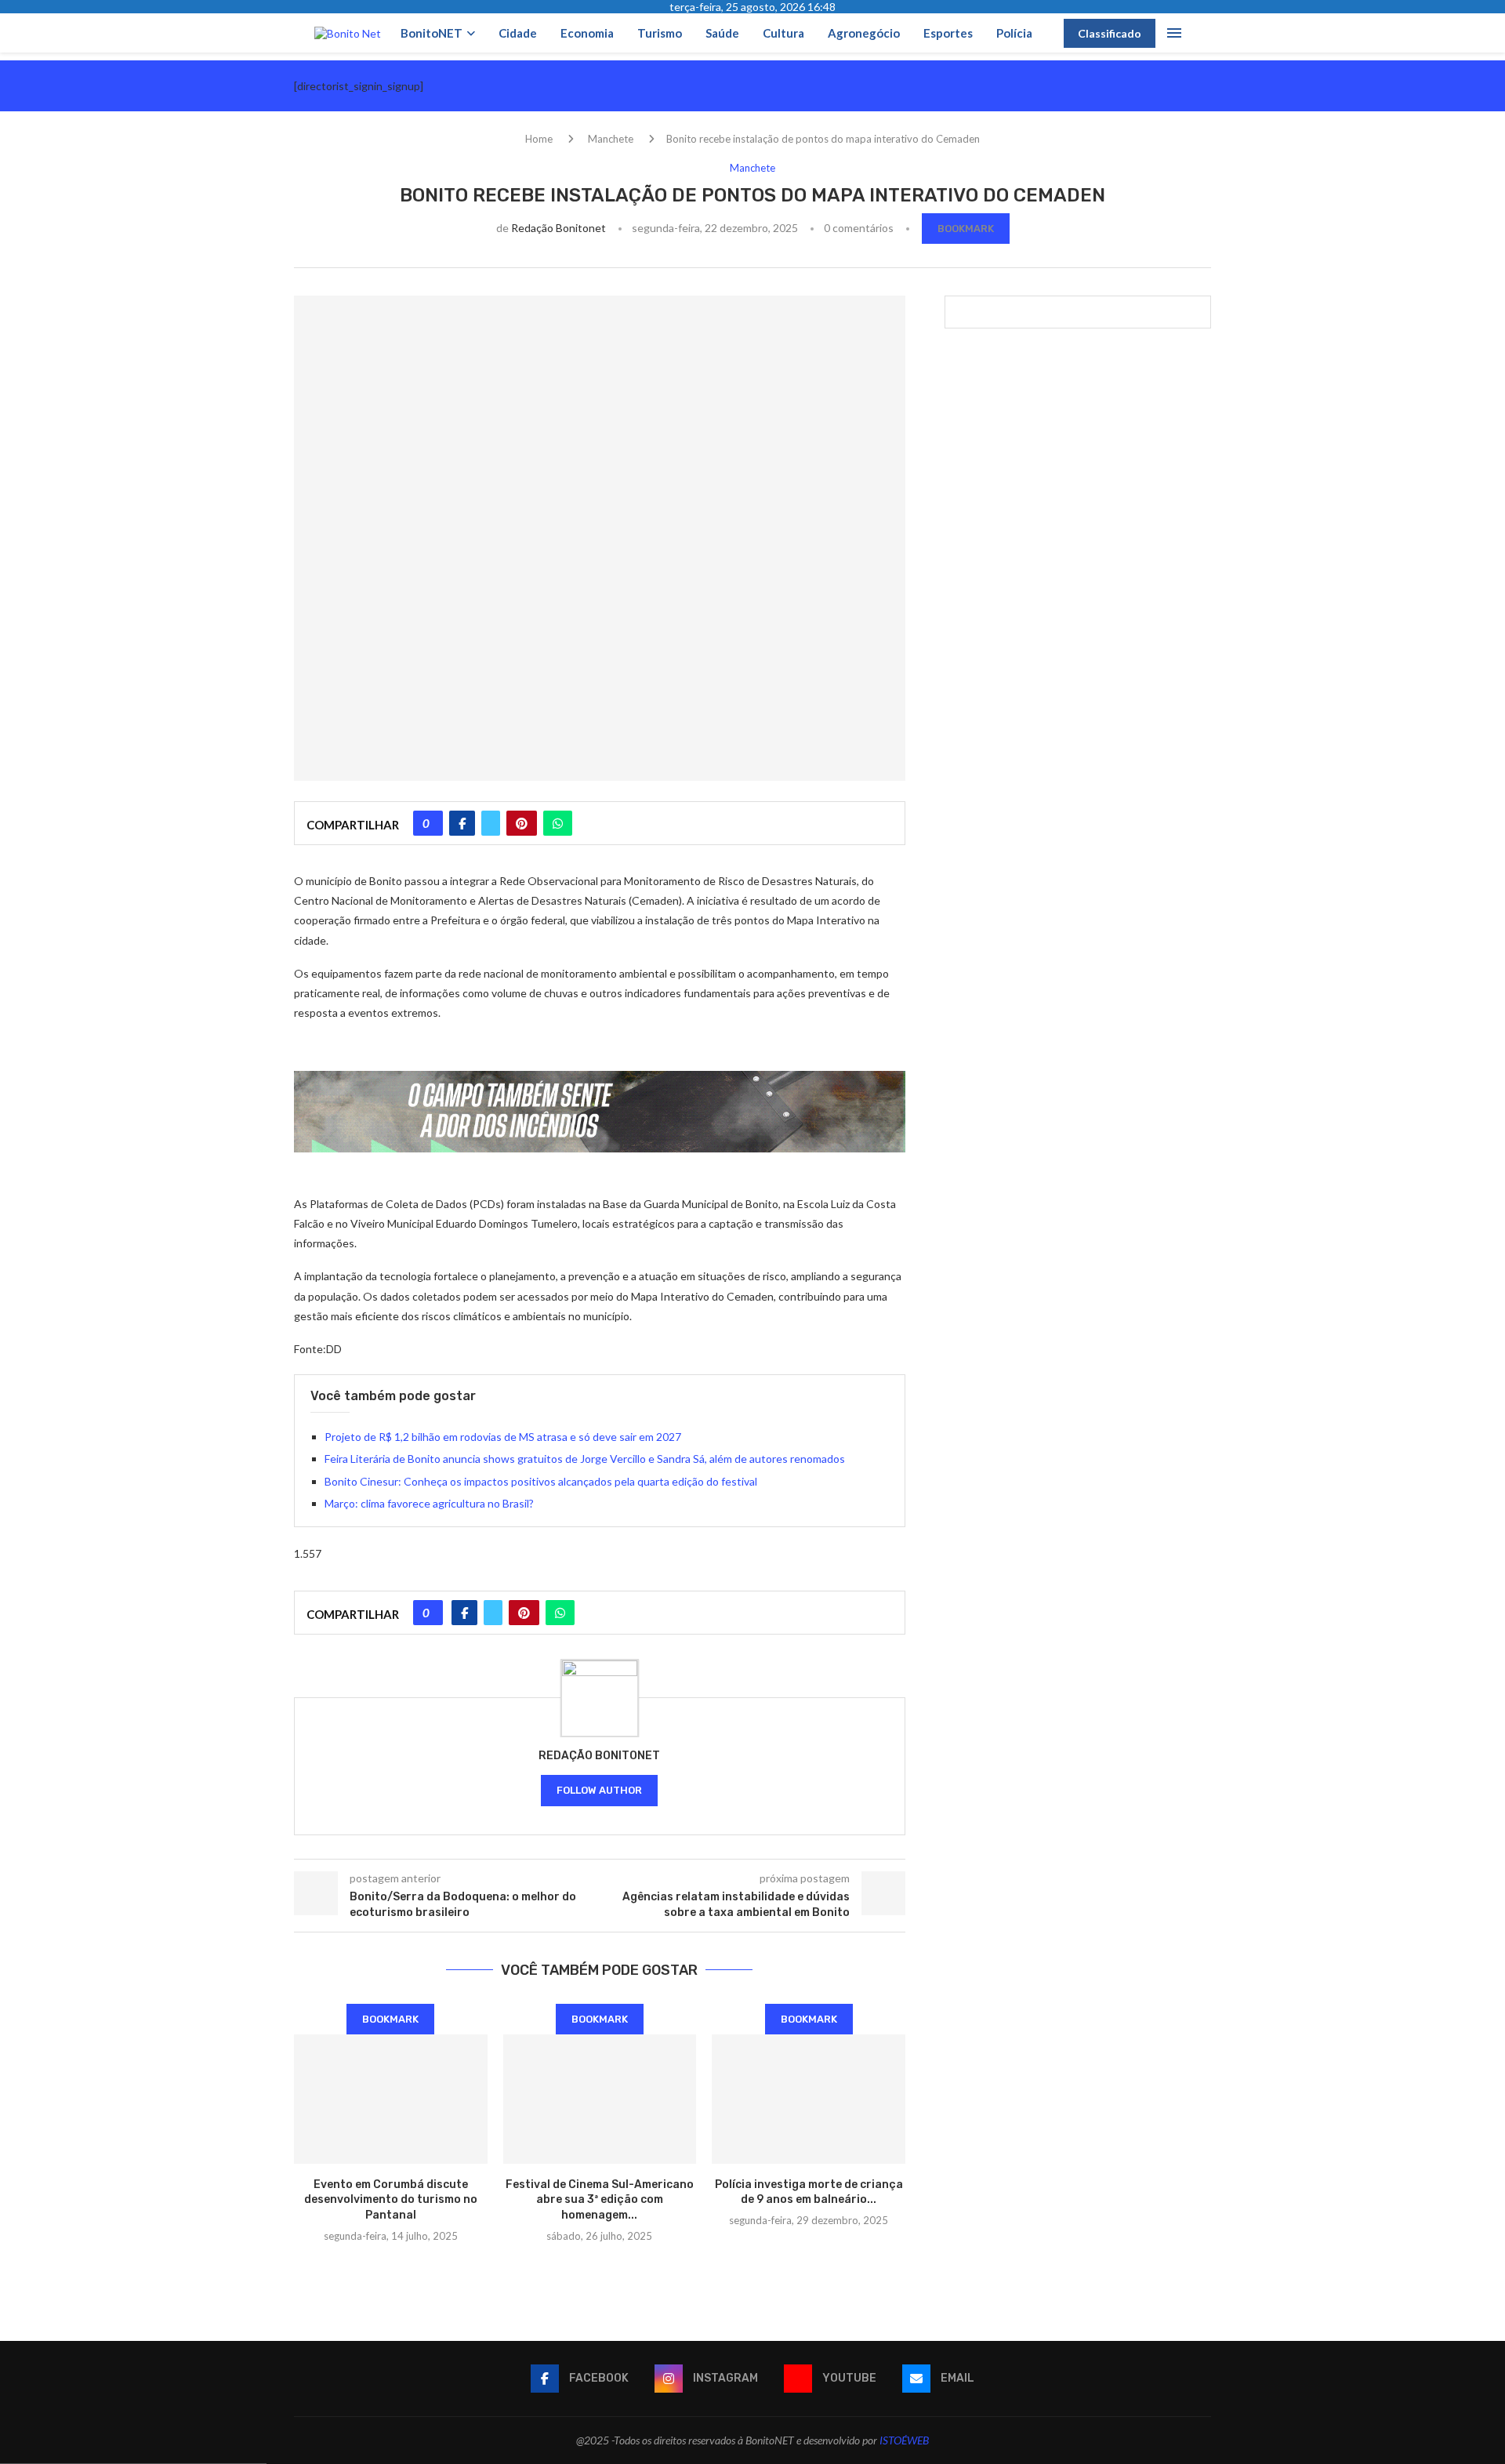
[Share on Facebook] (462, 823)
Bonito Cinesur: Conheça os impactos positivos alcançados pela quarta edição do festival (541, 1481)
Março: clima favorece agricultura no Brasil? (429, 1503)
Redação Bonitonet (558, 228)
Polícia (1014, 33)
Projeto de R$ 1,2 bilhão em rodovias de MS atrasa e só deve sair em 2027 (503, 1437)
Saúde (722, 33)
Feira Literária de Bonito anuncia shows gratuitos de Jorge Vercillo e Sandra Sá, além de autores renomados (585, 1459)
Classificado (1110, 33)
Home (539, 139)
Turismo (660, 33)
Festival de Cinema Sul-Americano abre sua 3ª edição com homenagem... (600, 2200)
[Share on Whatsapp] (558, 823)
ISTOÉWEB (904, 2440)
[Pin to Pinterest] (522, 823)
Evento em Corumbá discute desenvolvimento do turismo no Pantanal (391, 2200)
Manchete (611, 139)
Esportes (948, 33)
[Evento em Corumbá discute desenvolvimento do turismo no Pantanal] (391, 2099)
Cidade (518, 33)
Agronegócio (864, 33)
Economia (587, 33)
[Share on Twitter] (491, 823)
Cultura (783, 33)
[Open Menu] (1174, 33)
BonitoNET (432, 33)
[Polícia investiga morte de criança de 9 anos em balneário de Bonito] (809, 2099)
